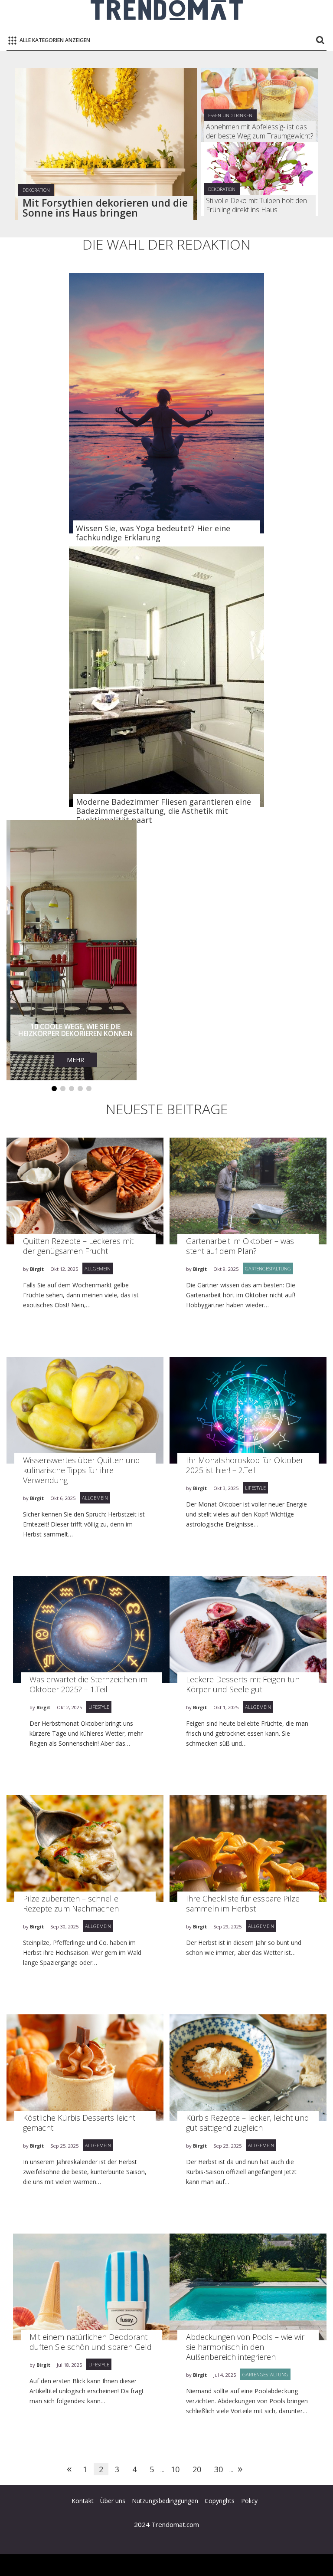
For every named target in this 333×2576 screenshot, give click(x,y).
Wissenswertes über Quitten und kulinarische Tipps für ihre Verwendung (82, 1470)
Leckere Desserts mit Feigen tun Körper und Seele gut (243, 1684)
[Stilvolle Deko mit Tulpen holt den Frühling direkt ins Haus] (260, 179)
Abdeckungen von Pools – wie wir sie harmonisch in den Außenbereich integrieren (245, 2347)
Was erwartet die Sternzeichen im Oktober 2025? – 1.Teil (88, 1684)
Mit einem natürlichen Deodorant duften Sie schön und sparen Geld (91, 2342)
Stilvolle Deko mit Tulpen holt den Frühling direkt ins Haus (256, 205)
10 (175, 2469)
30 (219, 2469)
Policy (249, 2501)
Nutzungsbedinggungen (165, 2501)
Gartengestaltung (268, 1268)
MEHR (72, 1060)
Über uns (113, 2501)
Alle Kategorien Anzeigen (55, 40)
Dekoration (36, 190)
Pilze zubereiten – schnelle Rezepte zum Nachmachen (71, 1903)
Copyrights (220, 2501)
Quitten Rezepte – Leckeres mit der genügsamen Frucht (78, 1246)
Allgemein (98, 1268)
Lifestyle (255, 1488)
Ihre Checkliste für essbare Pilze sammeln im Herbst (243, 1903)
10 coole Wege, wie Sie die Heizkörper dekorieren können (72, 1030)
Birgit (37, 1269)
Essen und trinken (230, 115)
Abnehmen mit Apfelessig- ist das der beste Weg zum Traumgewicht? (260, 132)
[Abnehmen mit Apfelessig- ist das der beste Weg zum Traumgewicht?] (260, 105)
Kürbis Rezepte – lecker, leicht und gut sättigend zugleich (248, 2123)
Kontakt (83, 2501)
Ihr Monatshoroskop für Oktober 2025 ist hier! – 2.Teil (245, 1465)
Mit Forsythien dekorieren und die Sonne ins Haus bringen (105, 208)
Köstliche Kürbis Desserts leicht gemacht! (79, 2123)
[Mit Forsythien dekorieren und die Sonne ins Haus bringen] (106, 144)
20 (197, 2469)
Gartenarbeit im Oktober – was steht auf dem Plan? (240, 1246)
